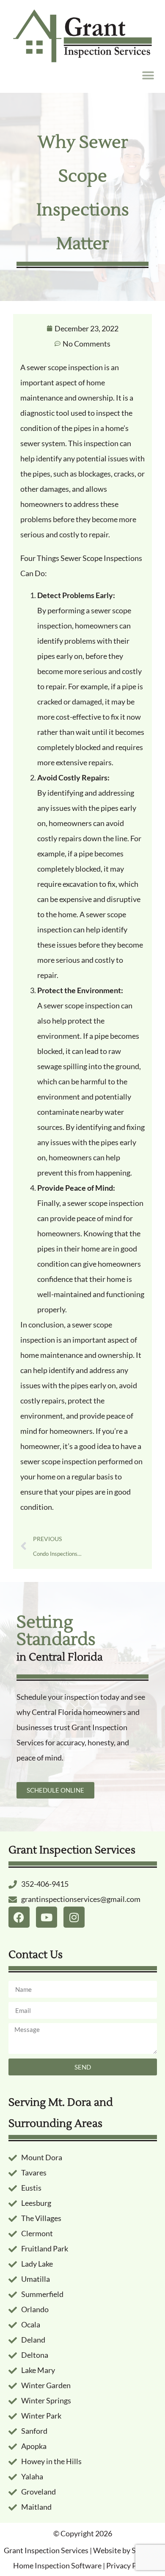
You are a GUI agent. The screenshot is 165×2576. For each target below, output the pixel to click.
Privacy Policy (129, 2565)
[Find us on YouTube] (47, 1917)
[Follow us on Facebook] (19, 1917)
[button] (148, 76)
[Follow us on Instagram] (74, 1917)
